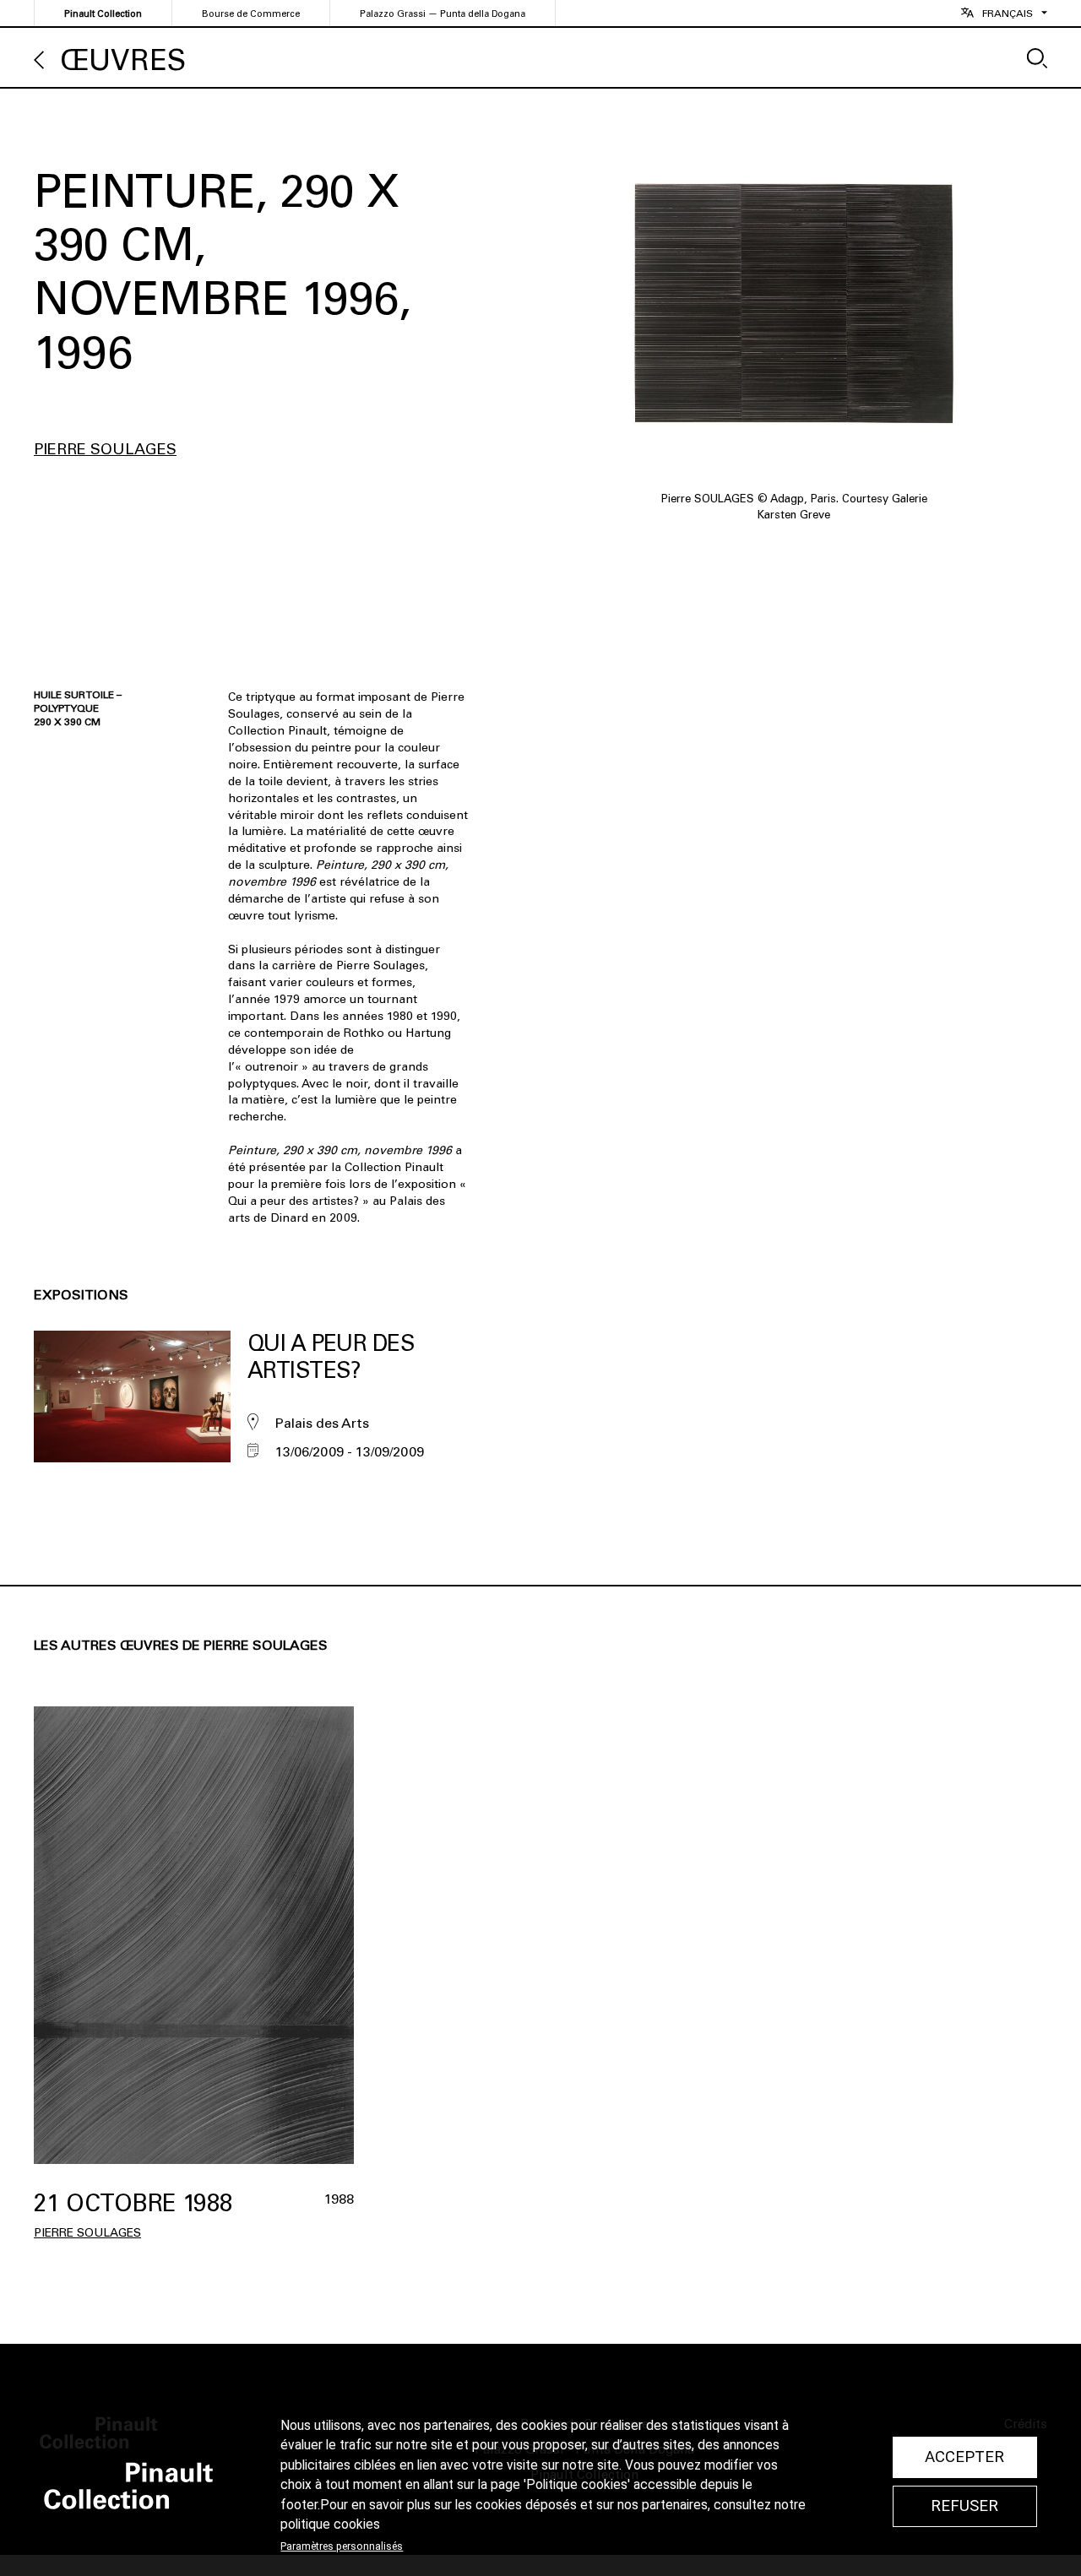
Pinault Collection (103, 14)
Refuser (964, 2506)
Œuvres (123, 60)
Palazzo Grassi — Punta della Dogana (443, 14)
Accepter (964, 2457)
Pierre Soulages (105, 449)
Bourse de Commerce (251, 14)
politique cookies (330, 2524)
